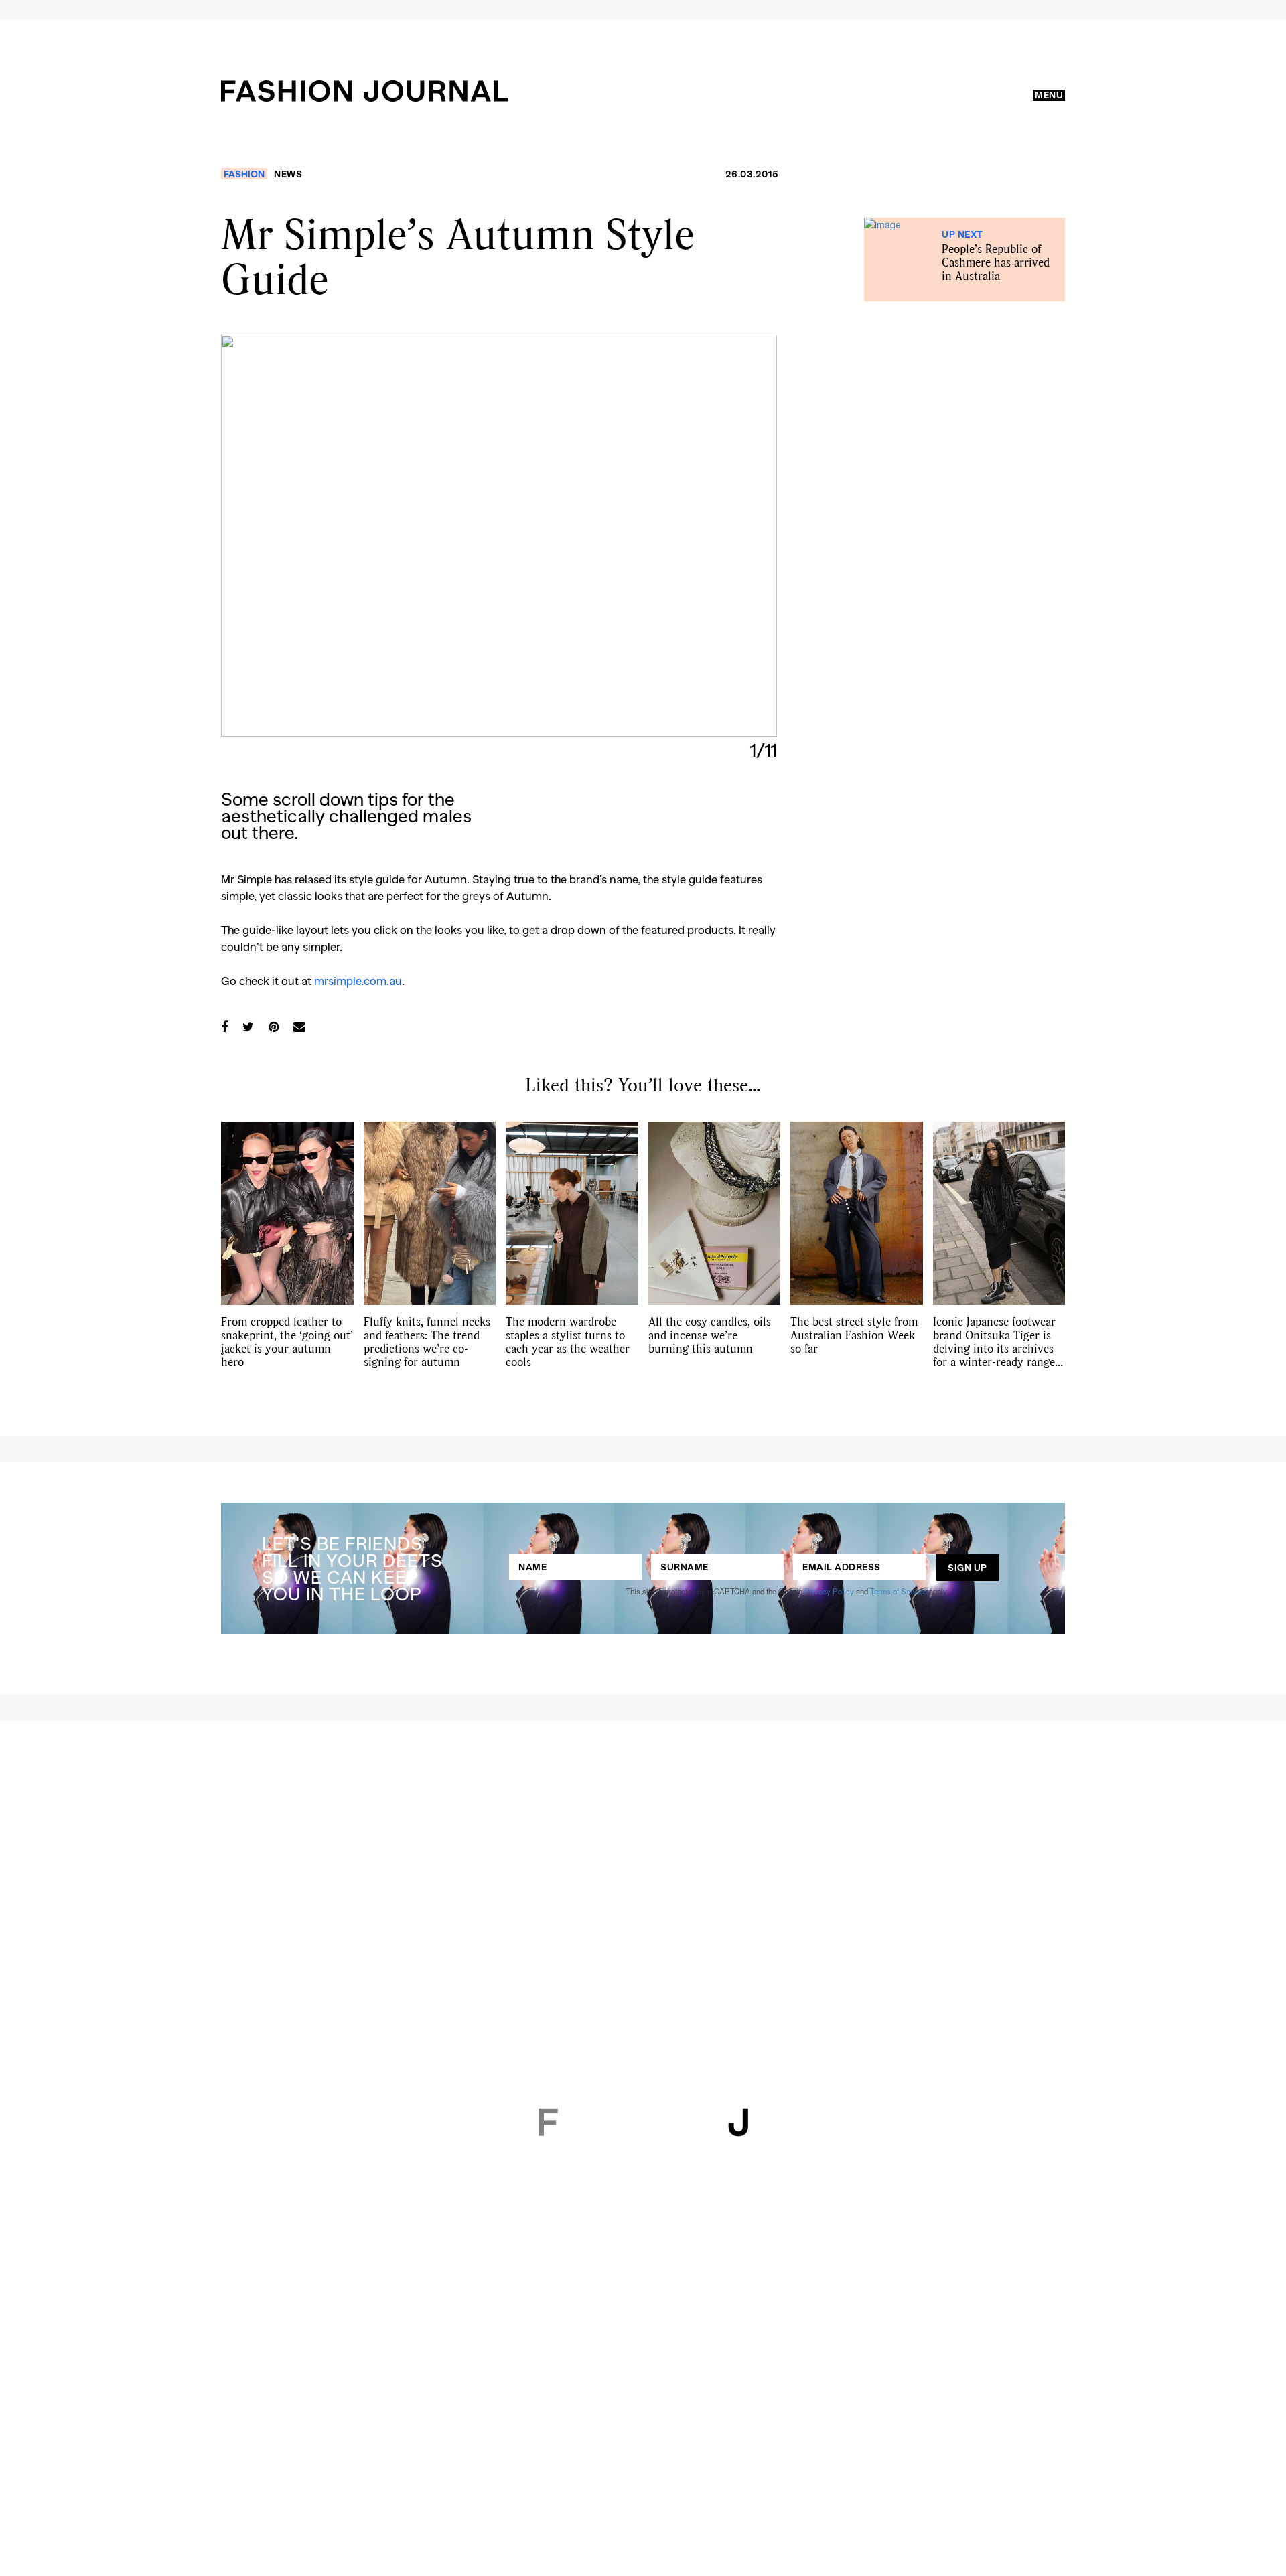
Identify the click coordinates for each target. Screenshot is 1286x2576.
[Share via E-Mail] (299, 1027)
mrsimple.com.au (358, 980)
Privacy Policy (829, 1591)
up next (962, 234)
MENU (1049, 95)
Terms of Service (899, 1591)
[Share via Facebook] (224, 1027)
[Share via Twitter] (248, 1027)
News (288, 174)
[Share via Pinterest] (274, 1027)
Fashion (244, 174)
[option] (499, 536)
